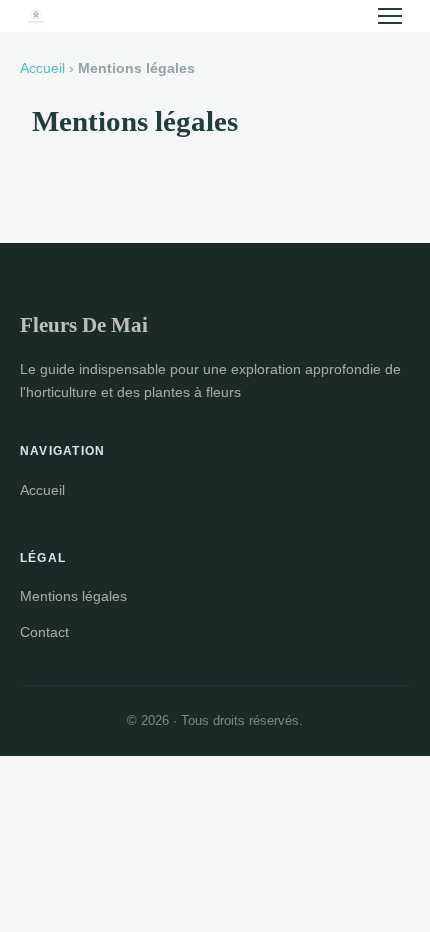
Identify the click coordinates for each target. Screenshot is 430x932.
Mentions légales (73, 596)
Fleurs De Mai (84, 324)
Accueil (42, 68)
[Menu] (390, 16)
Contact (44, 632)
